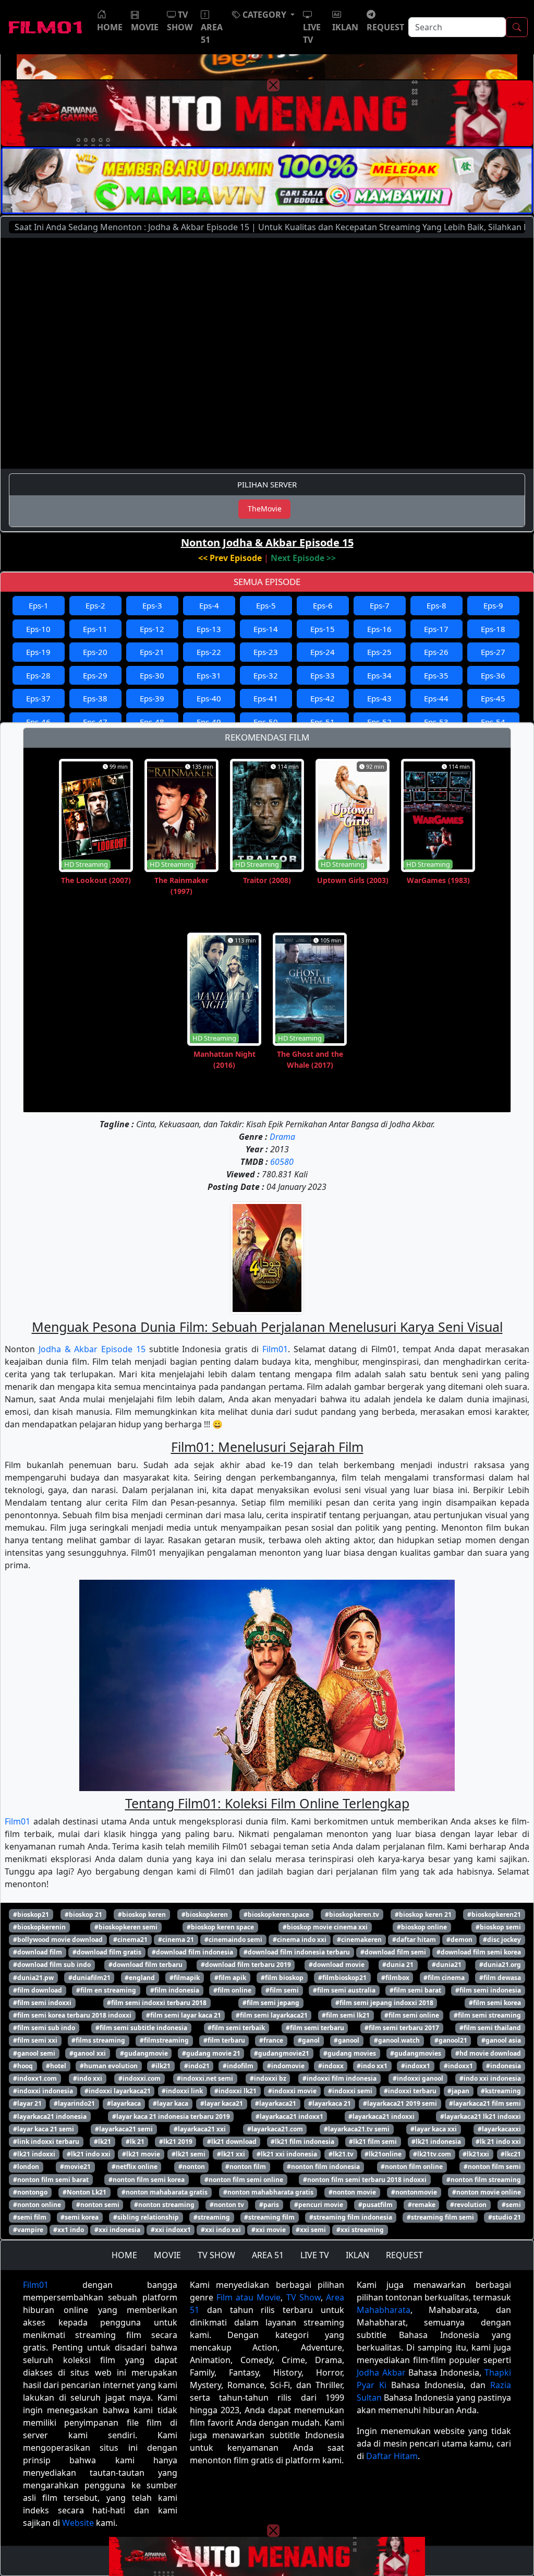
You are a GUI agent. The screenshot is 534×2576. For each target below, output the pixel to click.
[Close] (273, 85)
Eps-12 (152, 629)
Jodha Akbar (381, 2372)
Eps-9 (493, 605)
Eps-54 (493, 722)
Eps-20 (95, 652)
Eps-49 (209, 722)
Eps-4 (209, 605)
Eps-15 (323, 629)
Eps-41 (266, 698)
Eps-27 (493, 652)
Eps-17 (436, 629)
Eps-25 (379, 652)
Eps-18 (493, 629)
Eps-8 (436, 605)
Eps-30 (152, 675)
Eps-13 (209, 629)
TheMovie (265, 509)
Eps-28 (38, 675)
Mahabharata (384, 2310)
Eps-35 (436, 675)
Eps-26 (436, 652)
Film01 (275, 1349)
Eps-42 (323, 698)
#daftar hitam (414, 1940)
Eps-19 (38, 652)
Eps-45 (493, 698)
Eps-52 (379, 722)
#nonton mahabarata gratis (165, 2192)
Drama (282, 1137)
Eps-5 (266, 605)
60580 (282, 1162)
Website (78, 2523)
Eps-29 (95, 675)
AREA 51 (268, 2255)
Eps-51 (323, 722)
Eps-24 (323, 652)
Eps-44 (436, 698)
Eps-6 (323, 605)
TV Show (304, 2297)
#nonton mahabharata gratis (268, 2192)
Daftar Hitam (392, 2456)
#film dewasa (500, 1978)
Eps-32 (266, 675)
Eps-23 (266, 652)
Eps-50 (266, 722)
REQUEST (404, 2255)
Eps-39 (152, 698)
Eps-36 (493, 675)
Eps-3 (152, 605)
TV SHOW (216, 2255)
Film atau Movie (248, 2297)
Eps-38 (95, 698)
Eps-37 (38, 698)
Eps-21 (152, 652)
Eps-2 (95, 605)
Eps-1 (39, 605)
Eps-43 (379, 698)
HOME (124, 2255)
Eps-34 (379, 675)
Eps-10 (38, 629)
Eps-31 (209, 675)
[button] (263, 15)
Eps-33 (323, 675)
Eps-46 (38, 722)
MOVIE (167, 2255)
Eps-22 (209, 652)
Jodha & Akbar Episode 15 (92, 1349)
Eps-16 (379, 629)
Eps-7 (380, 605)
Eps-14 (266, 629)
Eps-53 (436, 722)
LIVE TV (315, 2255)
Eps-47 (95, 722)
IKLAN (357, 2255)
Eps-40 (209, 698)
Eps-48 (152, 722)
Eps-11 (95, 629)
